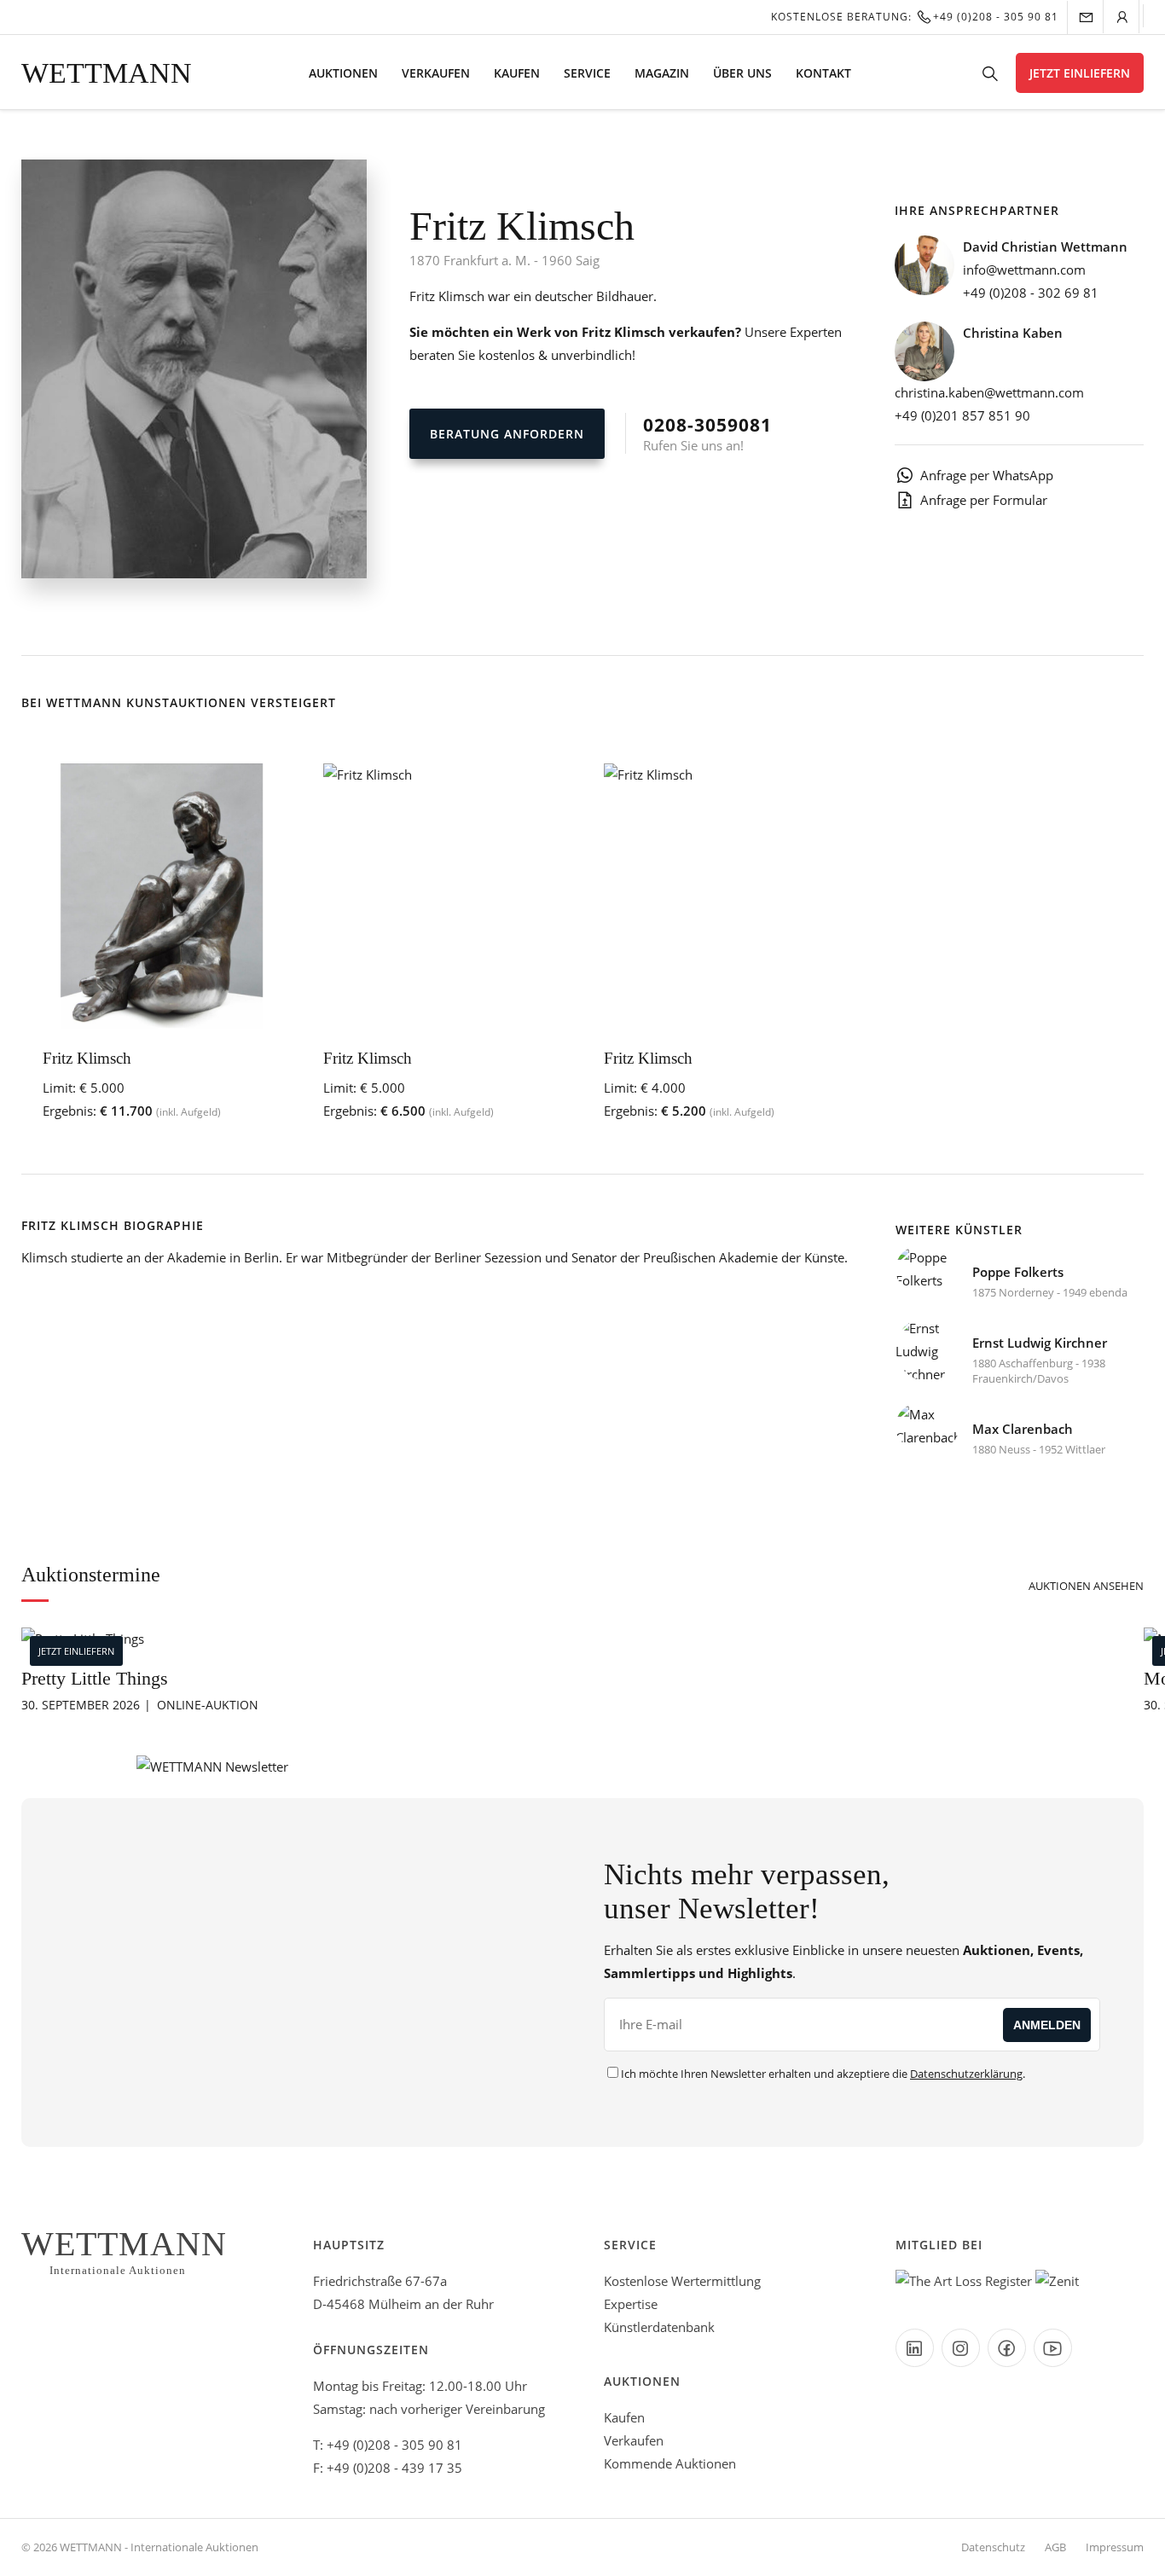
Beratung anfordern (507, 434)
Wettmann (107, 73)
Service (587, 73)
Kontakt (823, 73)
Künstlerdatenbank (659, 2327)
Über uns (742, 73)
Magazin (662, 73)
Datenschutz (993, 2547)
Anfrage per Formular (984, 500)
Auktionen (343, 73)
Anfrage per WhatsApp (987, 475)
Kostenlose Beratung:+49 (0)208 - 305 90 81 (915, 17)
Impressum (1115, 2547)
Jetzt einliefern (1080, 73)
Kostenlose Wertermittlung (682, 2281)
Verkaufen (436, 73)
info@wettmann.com (1024, 270)
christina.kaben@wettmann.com (989, 392)
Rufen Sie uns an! (707, 433)
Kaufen (517, 73)
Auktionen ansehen (1086, 1586)
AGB (1055, 2547)
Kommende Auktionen (670, 2463)
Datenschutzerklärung (966, 2074)
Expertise (631, 2304)
